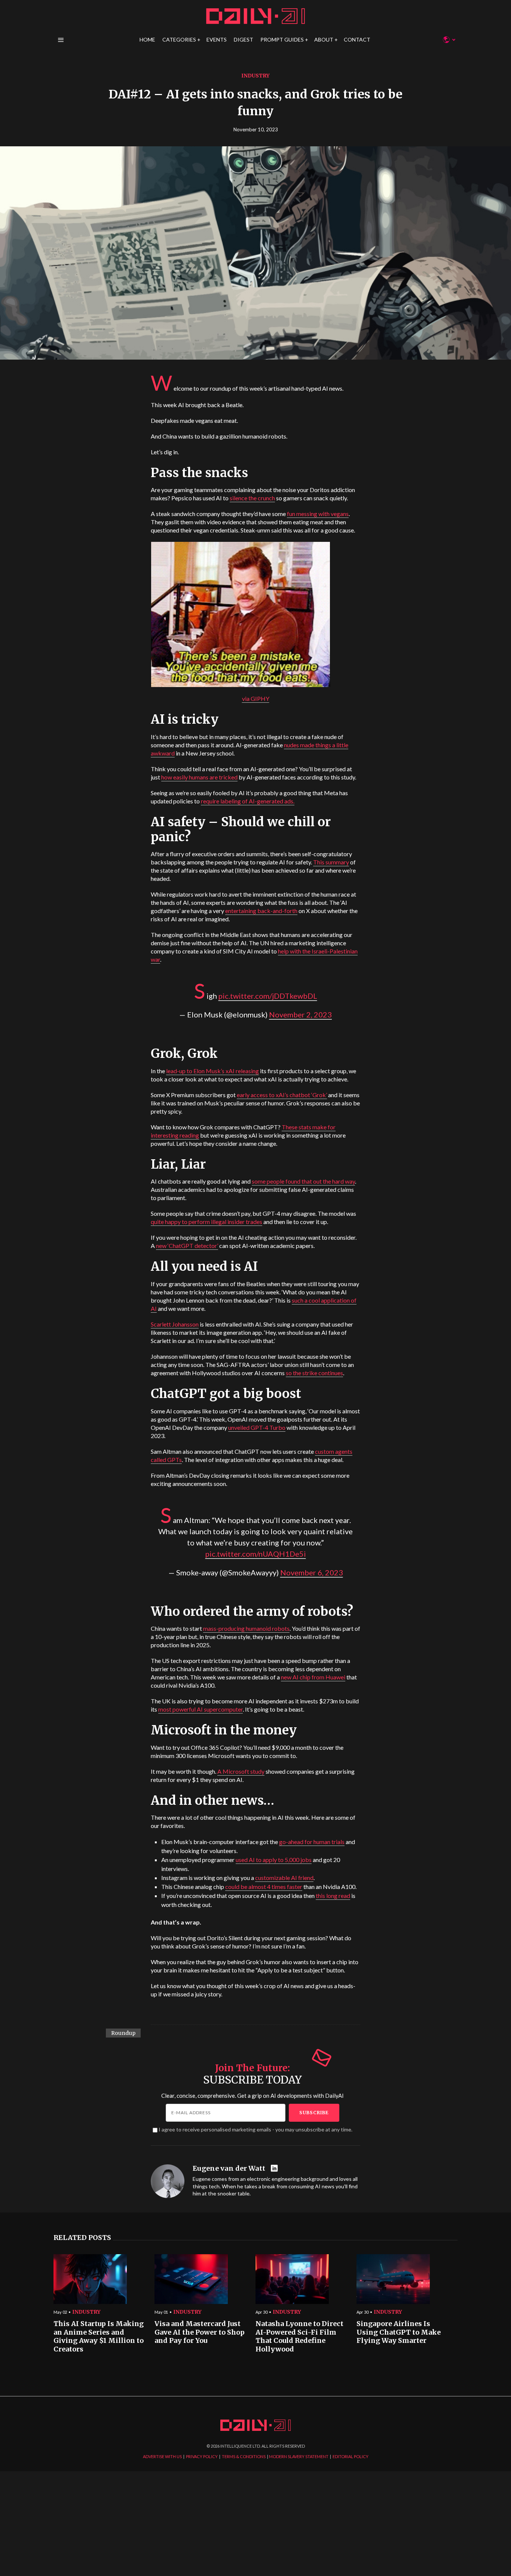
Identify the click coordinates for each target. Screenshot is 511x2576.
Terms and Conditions (365, 1359)
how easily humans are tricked (199, 777)
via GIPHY (256, 698)
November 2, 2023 (300, 1014)
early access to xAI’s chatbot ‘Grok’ (282, 1095)
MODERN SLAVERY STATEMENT (299, 2456)
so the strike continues (314, 1373)
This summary (331, 862)
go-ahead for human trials (312, 1842)
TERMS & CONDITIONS (244, 2456)
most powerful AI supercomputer (201, 1709)
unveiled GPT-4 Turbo (257, 1427)
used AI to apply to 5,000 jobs (274, 1860)
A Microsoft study (241, 1771)
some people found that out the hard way (303, 1181)
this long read (333, 1896)
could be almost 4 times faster (264, 1887)
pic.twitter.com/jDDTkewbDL (268, 996)
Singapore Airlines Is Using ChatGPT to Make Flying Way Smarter (399, 2332)
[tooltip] (275, 2169)
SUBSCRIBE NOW (316, 1332)
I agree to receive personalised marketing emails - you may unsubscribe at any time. (255, 2129)
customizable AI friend (284, 1878)
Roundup (123, 2033)
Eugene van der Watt (229, 2168)
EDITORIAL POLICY (351, 2456)
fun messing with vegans (318, 514)
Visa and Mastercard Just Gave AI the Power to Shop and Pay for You (200, 2332)
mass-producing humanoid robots (246, 1628)
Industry (255, 76)
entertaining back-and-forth (261, 911)
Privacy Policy (326, 1359)
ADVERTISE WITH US (162, 2456)
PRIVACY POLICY (202, 2456)
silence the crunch (252, 498)
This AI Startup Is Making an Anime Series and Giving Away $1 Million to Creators (99, 2337)
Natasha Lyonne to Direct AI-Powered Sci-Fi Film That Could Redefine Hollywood (299, 2337)
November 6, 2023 (312, 1572)
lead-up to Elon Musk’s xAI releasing (212, 1071)
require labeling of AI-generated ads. (248, 801)
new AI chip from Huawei (313, 1677)
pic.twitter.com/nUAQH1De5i (256, 1554)
